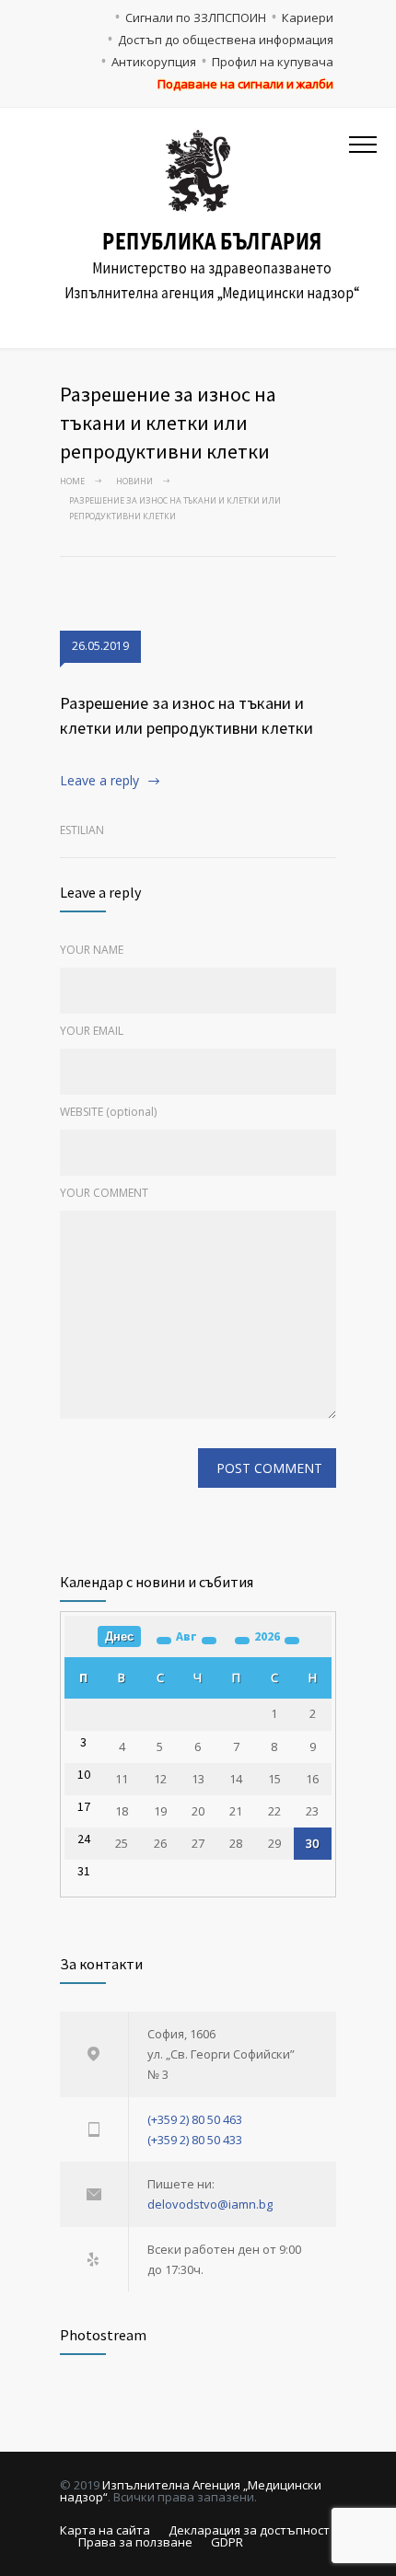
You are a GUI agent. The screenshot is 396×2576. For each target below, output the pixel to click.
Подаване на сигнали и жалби (245, 84)
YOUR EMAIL (92, 1031)
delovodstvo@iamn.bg (210, 2204)
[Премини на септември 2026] (209, 1641)
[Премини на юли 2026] (164, 1641)
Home (72, 481)
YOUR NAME (92, 950)
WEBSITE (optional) (108, 1112)
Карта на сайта (105, 2530)
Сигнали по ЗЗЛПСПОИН (196, 17)
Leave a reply (99, 780)
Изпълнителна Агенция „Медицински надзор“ (191, 2491)
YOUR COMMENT (104, 1193)
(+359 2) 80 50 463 (195, 2119)
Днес (119, 1636)
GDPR (227, 2542)
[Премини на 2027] (292, 1641)
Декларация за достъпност (249, 2530)
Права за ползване (135, 2542)
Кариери (308, 17)
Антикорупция (154, 62)
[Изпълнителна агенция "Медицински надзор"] (198, 170)
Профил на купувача (273, 62)
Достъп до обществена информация (226, 40)
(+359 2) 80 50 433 (195, 2140)
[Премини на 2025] (242, 1641)
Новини (134, 481)
